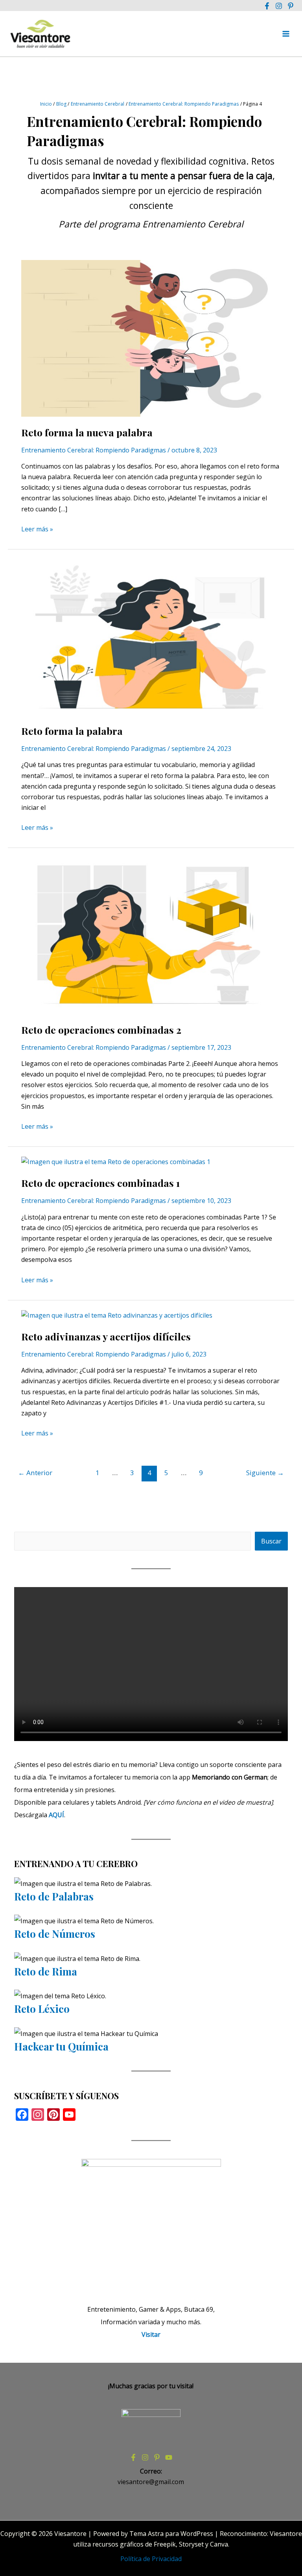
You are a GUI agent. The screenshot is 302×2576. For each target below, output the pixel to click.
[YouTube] (169, 2457)
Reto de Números (55, 1934)
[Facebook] (267, 6)
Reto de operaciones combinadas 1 (100, 1183)
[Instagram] (279, 6)
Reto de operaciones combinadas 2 (101, 1030)
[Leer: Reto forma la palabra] (151, 636)
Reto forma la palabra (72, 731)
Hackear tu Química (61, 2046)
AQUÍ (56, 1815)
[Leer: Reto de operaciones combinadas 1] (116, 1161)
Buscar (271, 1541)
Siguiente (265, 1473)
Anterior (35, 1473)
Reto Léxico (42, 2009)
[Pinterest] (291, 6)
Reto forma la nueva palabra (87, 432)
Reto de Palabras (54, 1896)
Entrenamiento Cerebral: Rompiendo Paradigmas (94, 450)
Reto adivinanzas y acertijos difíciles (106, 1336)
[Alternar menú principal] (286, 34)
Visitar (151, 2334)
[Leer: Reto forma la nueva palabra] (151, 338)
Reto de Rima (46, 1971)
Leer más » (37, 529)
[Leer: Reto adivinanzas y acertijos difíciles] (117, 1315)
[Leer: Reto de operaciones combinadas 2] (151, 935)
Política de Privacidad (151, 2559)
